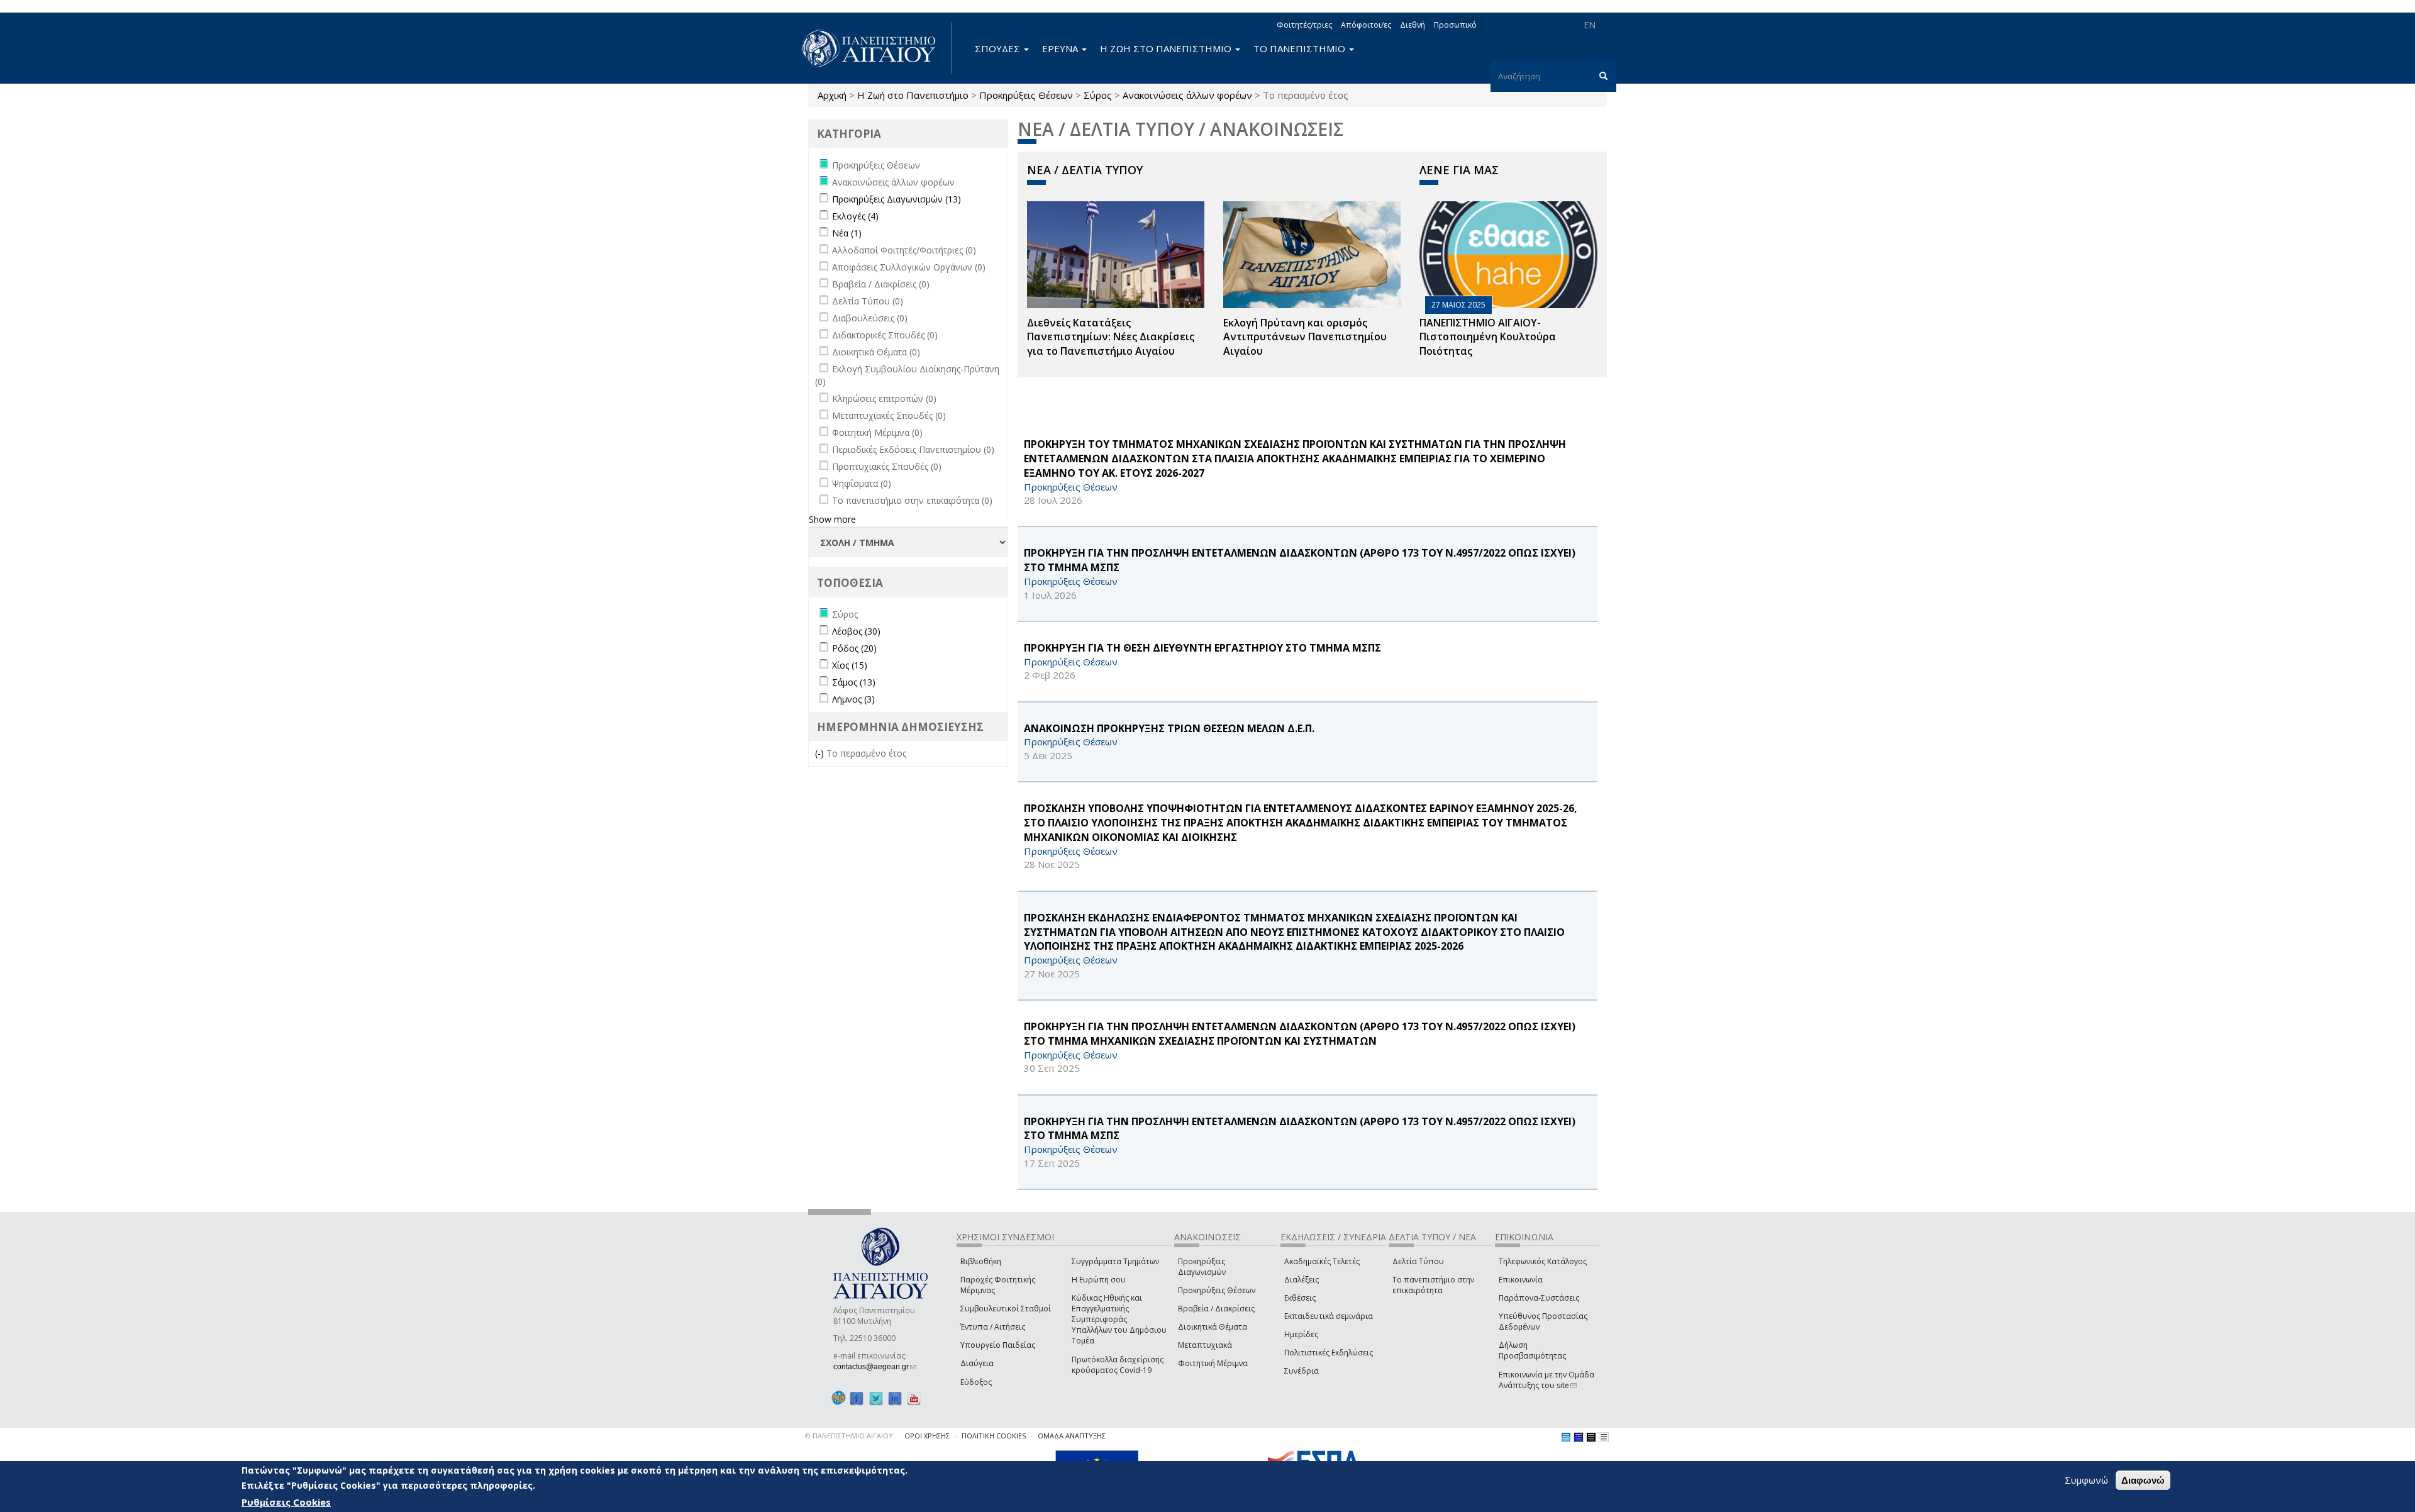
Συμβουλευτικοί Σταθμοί (1006, 1309)
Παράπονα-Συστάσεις (1539, 1298)
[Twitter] (876, 1398)
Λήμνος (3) (853, 699)
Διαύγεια (977, 1363)
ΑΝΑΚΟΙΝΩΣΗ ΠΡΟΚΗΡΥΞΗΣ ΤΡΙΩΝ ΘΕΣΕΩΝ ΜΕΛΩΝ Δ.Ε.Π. (1169, 728)
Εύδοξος (976, 1382)
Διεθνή (1413, 25)
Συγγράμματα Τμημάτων (1115, 1261)
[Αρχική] (875, 48)
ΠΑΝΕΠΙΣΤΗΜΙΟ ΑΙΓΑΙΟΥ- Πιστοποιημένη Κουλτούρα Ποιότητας (1488, 337)
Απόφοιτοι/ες (1366, 25)
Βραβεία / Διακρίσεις (1216, 1309)
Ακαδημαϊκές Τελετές (1322, 1261)
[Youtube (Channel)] (914, 1398)
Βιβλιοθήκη (981, 1261)
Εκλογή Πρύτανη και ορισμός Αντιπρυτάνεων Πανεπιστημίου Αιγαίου (1305, 337)
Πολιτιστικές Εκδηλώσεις (1329, 1353)
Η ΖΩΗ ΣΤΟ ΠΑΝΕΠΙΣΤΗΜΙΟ (1167, 48)
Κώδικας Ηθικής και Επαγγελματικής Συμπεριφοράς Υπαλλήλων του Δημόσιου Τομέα (1119, 1320)
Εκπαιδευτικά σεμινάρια (1329, 1316)
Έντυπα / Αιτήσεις (993, 1327)
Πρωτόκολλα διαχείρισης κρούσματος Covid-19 (1118, 1365)
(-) (821, 753)
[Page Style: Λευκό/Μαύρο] (1591, 1437)
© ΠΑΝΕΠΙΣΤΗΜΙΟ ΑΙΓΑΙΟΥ (849, 1436)
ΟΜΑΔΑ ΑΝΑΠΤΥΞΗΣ (1072, 1436)
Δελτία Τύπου (1418, 1261)
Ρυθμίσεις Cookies (286, 1501)
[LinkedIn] (895, 1398)
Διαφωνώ (2143, 1480)
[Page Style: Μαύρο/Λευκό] (1604, 1437)
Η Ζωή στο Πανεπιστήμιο (913, 95)
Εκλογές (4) (855, 216)
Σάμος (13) (854, 682)
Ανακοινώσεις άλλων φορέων (1187, 95)
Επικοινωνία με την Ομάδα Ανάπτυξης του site (1546, 1380)
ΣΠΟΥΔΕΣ (999, 48)
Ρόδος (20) (854, 648)
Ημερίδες (1301, 1334)
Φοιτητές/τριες (1304, 25)
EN (1590, 25)
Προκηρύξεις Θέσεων (1026, 95)
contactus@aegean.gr (875, 1367)
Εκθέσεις (1300, 1298)
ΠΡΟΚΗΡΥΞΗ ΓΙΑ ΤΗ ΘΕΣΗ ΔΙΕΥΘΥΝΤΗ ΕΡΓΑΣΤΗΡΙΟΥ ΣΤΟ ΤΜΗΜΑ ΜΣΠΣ (1202, 648)
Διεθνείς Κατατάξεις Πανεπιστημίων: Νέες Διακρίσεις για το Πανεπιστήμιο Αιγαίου (1111, 337)
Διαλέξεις (1302, 1280)
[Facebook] (857, 1398)
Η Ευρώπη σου (1099, 1280)
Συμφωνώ (2086, 1480)
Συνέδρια (1302, 1371)
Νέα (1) (847, 233)
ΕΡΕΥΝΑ (1061, 48)
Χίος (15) (850, 665)
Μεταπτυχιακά (1205, 1345)
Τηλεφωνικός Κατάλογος (1543, 1261)
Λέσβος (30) (856, 631)
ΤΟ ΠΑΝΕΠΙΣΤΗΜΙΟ (1301, 48)
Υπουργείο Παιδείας (998, 1345)
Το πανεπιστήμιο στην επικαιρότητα (1433, 1285)
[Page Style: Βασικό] (1566, 1437)
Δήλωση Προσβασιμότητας (1532, 1350)
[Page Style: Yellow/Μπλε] (1579, 1437)
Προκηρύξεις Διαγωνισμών (1202, 1267)
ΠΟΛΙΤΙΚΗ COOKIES (994, 1436)
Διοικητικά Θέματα (1213, 1327)
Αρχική (832, 95)
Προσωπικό (1455, 25)
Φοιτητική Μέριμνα (1213, 1363)
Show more (832, 519)
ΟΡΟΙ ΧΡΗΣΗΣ (927, 1436)
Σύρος (1098, 95)
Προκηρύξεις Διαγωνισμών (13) (897, 199)
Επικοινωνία (1521, 1280)
